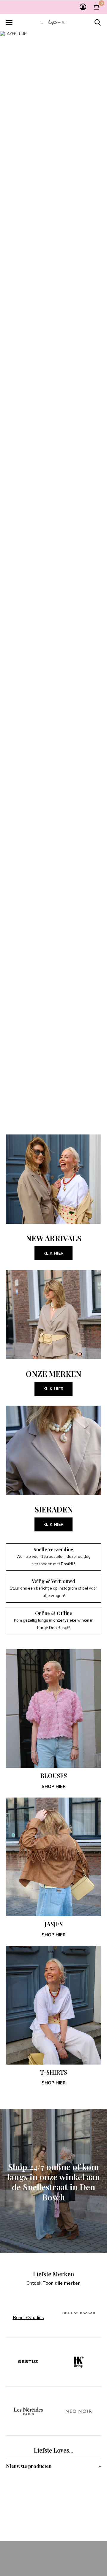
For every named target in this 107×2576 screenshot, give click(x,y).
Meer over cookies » (55, 2570)
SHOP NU (54, 1315)
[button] (9, 23)
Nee (78, 2559)
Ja (52, 2559)
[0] (96, 7)
